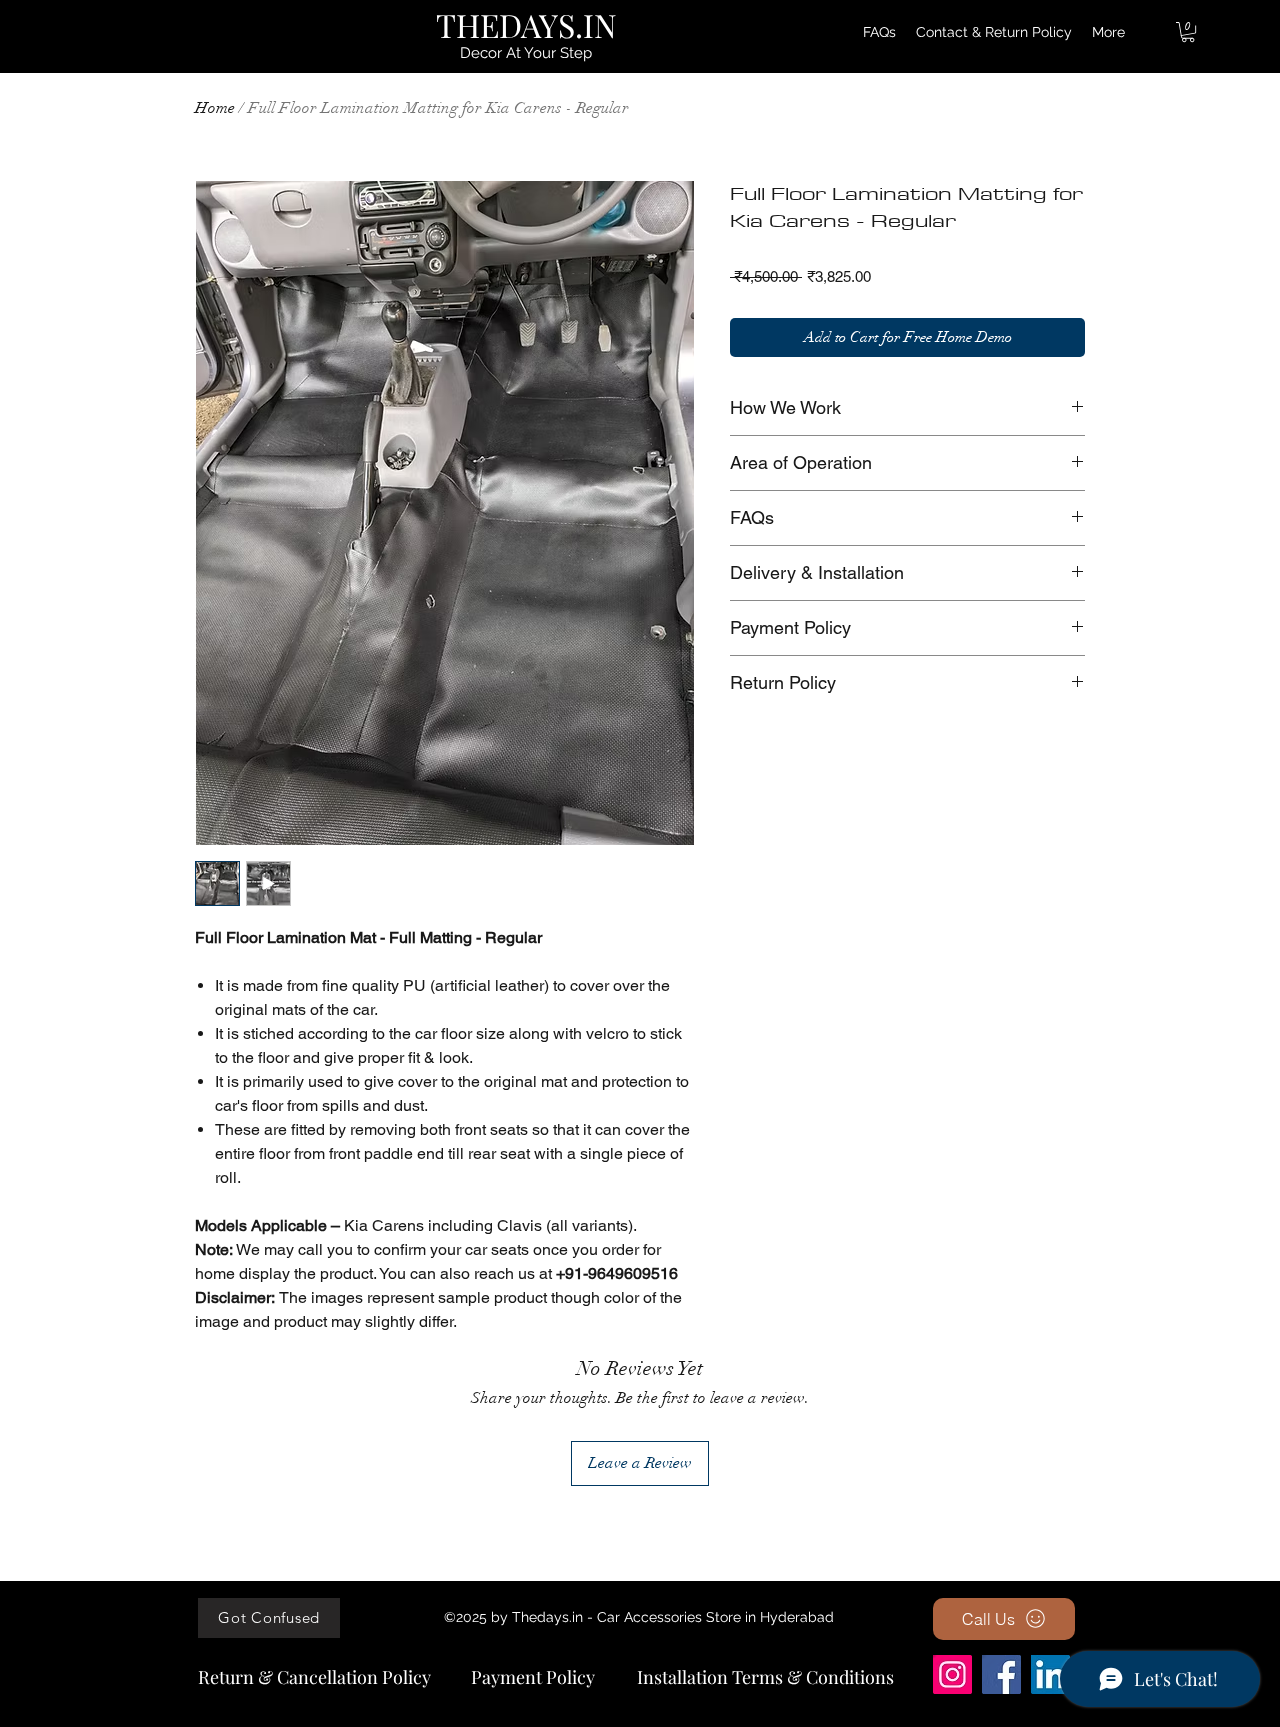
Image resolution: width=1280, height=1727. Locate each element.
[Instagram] (952, 1674)
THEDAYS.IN (526, 24)
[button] (1188, 32)
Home (215, 108)
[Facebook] (1001, 1674)
